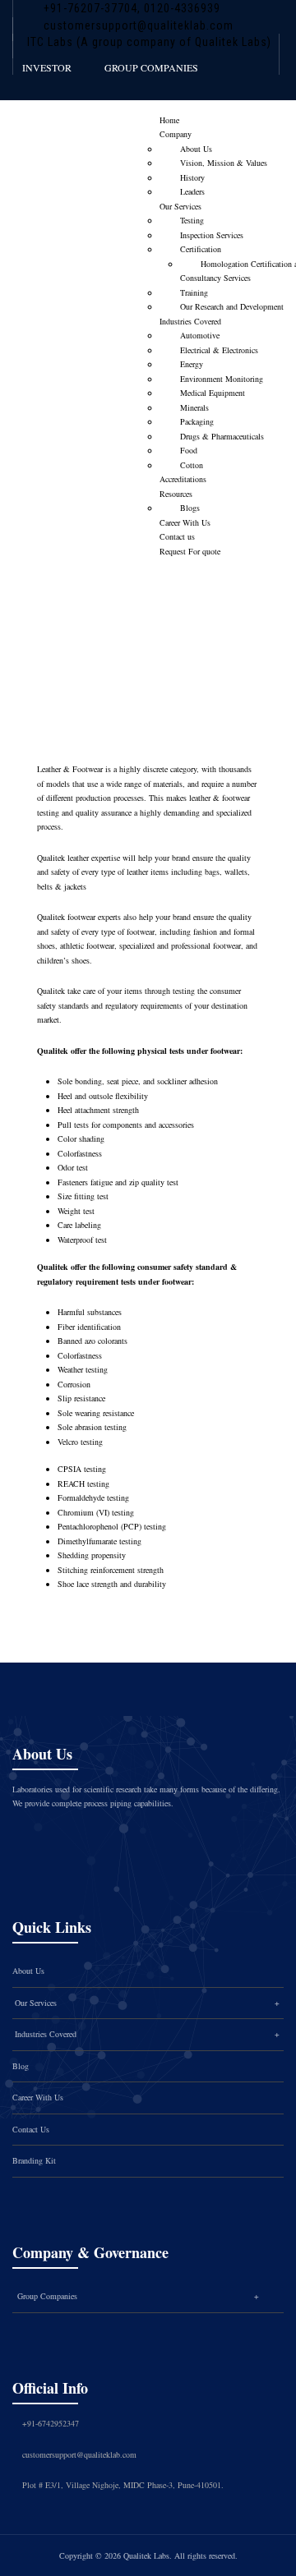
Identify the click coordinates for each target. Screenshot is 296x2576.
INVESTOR (47, 67)
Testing (192, 220)
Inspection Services (212, 235)
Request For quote (190, 551)
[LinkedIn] (145, 1840)
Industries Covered (190, 321)
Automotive (200, 335)
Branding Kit (34, 2160)
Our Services (180, 206)
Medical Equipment (213, 393)
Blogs (190, 508)
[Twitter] (76, 1840)
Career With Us (185, 522)
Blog (21, 2066)
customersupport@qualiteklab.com (139, 25)
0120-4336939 (180, 8)
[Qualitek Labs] (65, 129)
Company (176, 134)
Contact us (177, 536)
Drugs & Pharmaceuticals (222, 436)
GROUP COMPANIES (151, 67)
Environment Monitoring (222, 379)
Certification (201, 249)
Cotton (192, 465)
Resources (176, 494)
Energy (192, 364)
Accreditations (183, 479)
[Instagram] (110, 1840)
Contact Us (31, 2129)
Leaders (192, 191)
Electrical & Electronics (219, 350)
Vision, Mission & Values (224, 163)
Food (189, 450)
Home (169, 120)
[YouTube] (179, 1840)
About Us (196, 149)
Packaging (197, 421)
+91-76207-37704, (92, 8)
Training (194, 292)
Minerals (194, 407)
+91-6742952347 (51, 2423)
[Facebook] (41, 1840)
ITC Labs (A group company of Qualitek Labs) (149, 42)
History (192, 177)
